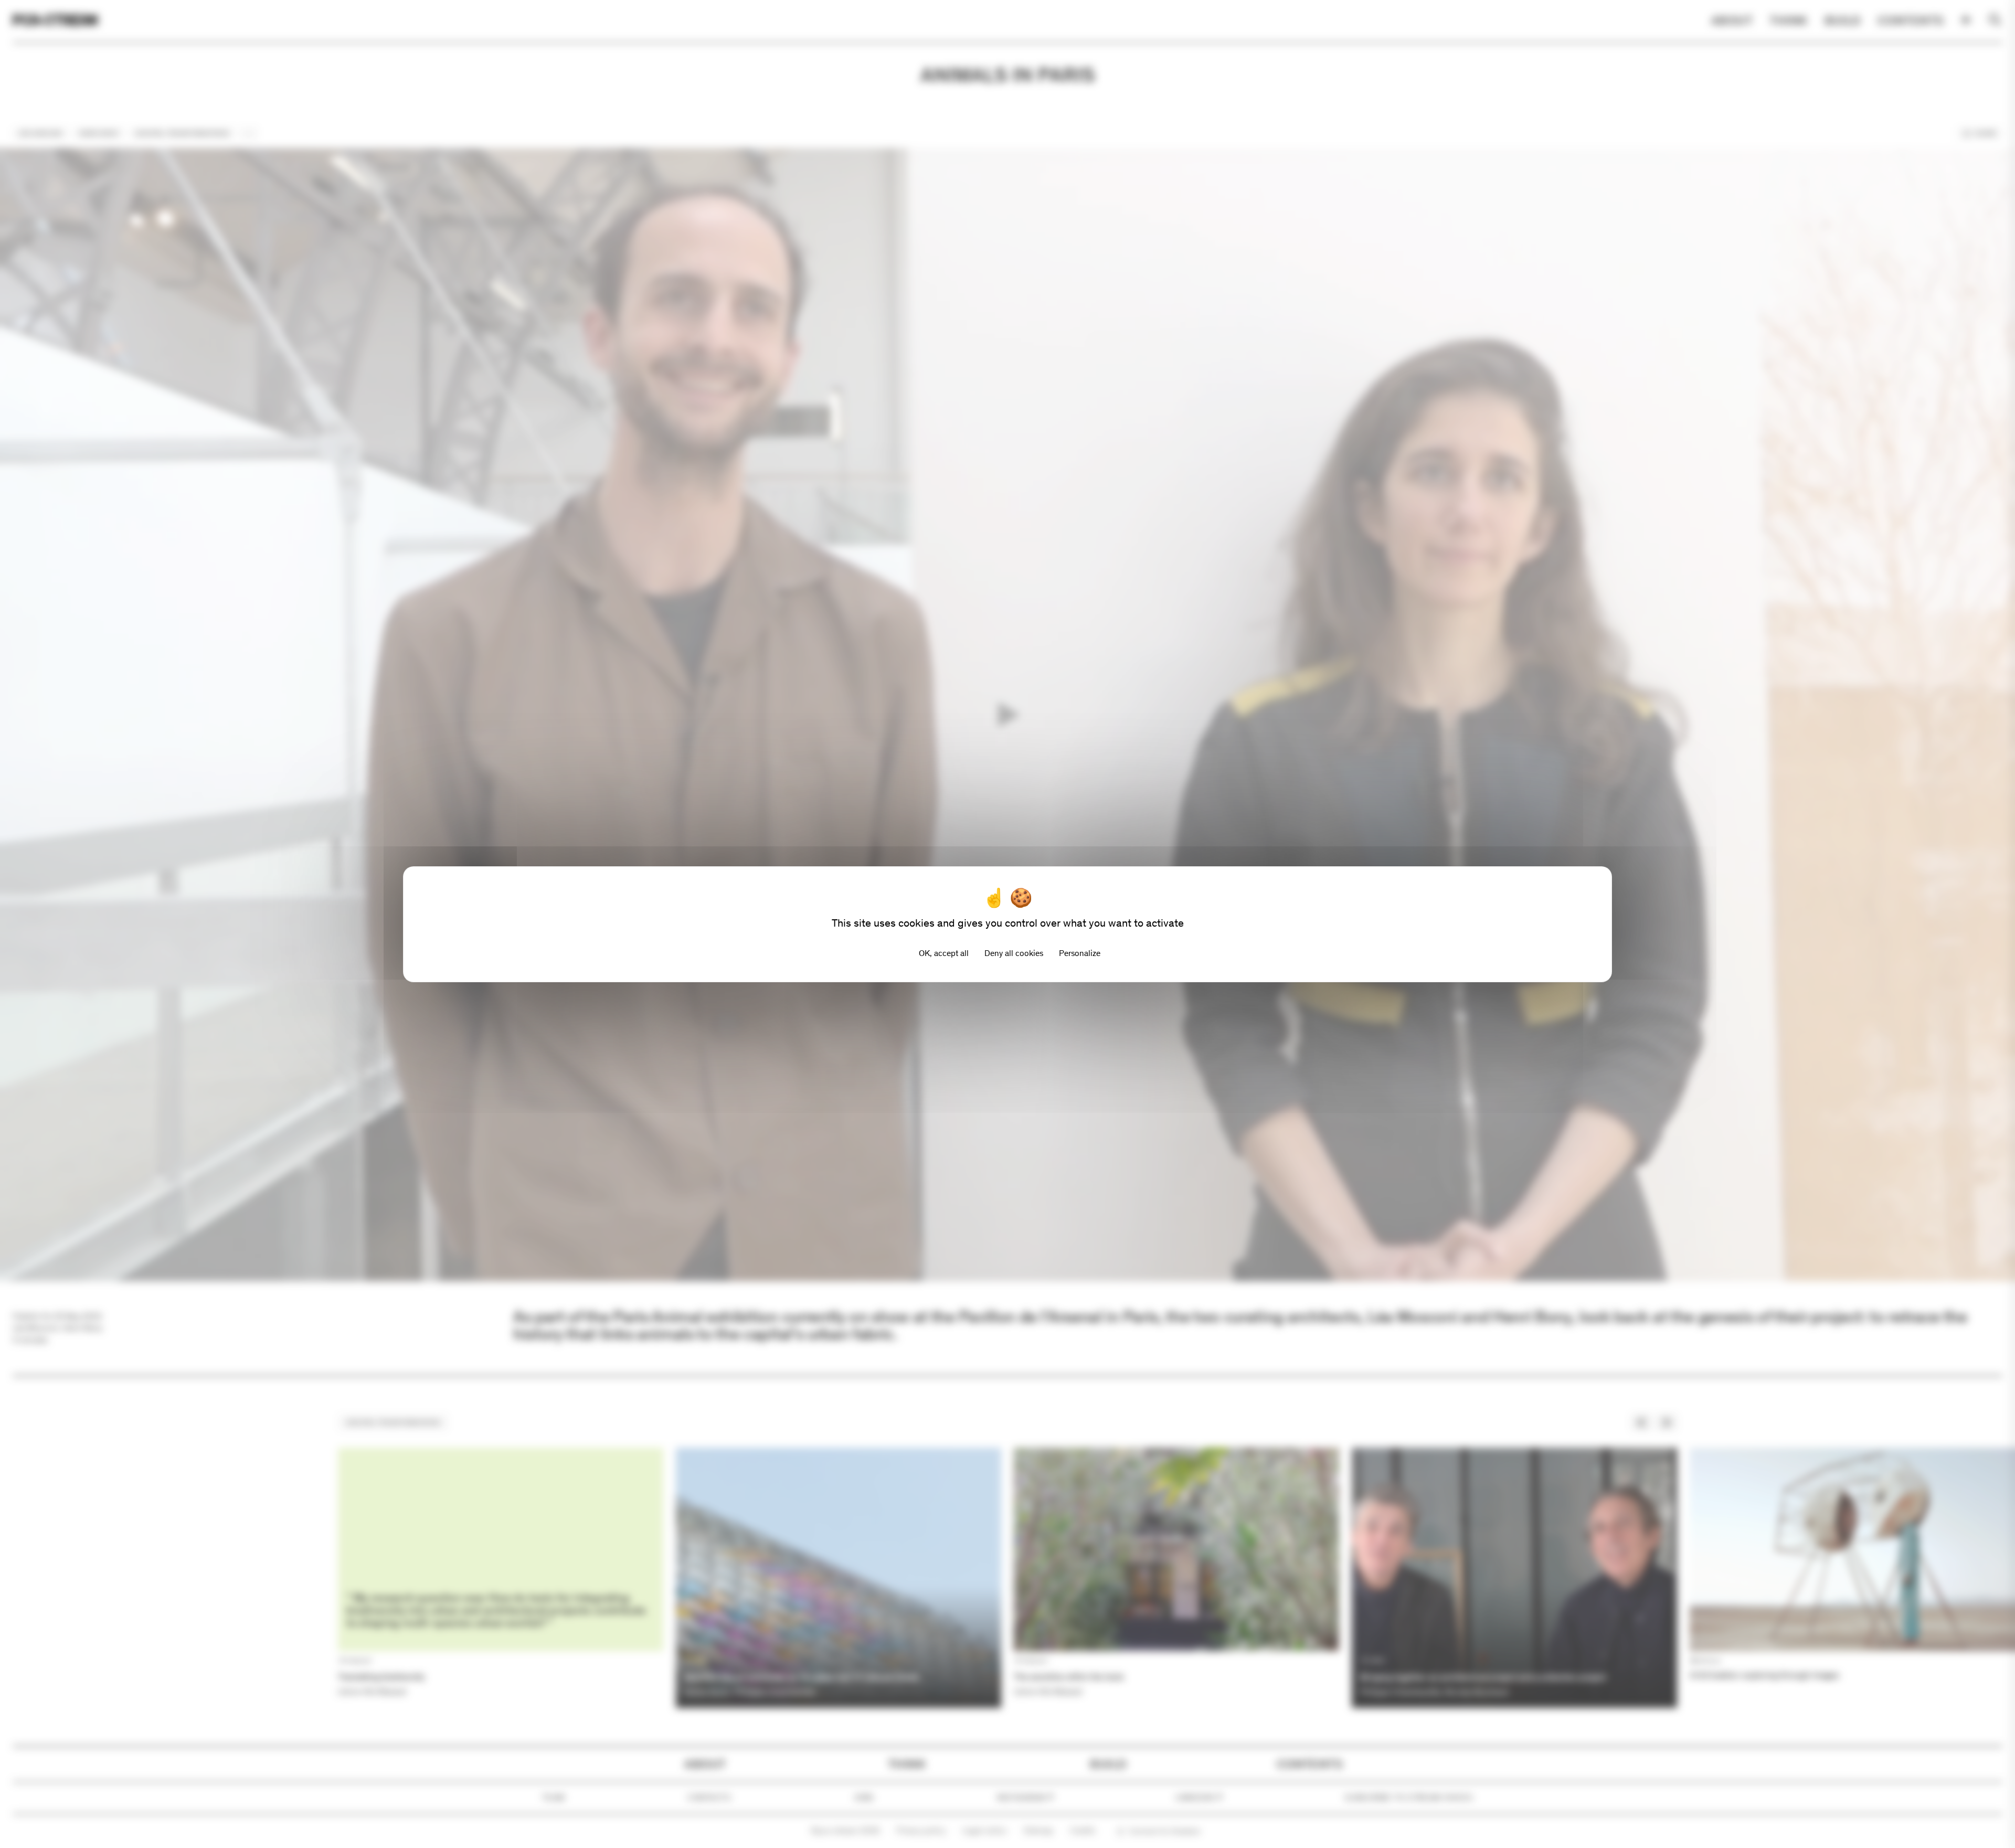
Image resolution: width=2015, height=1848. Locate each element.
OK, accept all (944, 953)
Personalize (1080, 953)
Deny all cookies (1014, 953)
